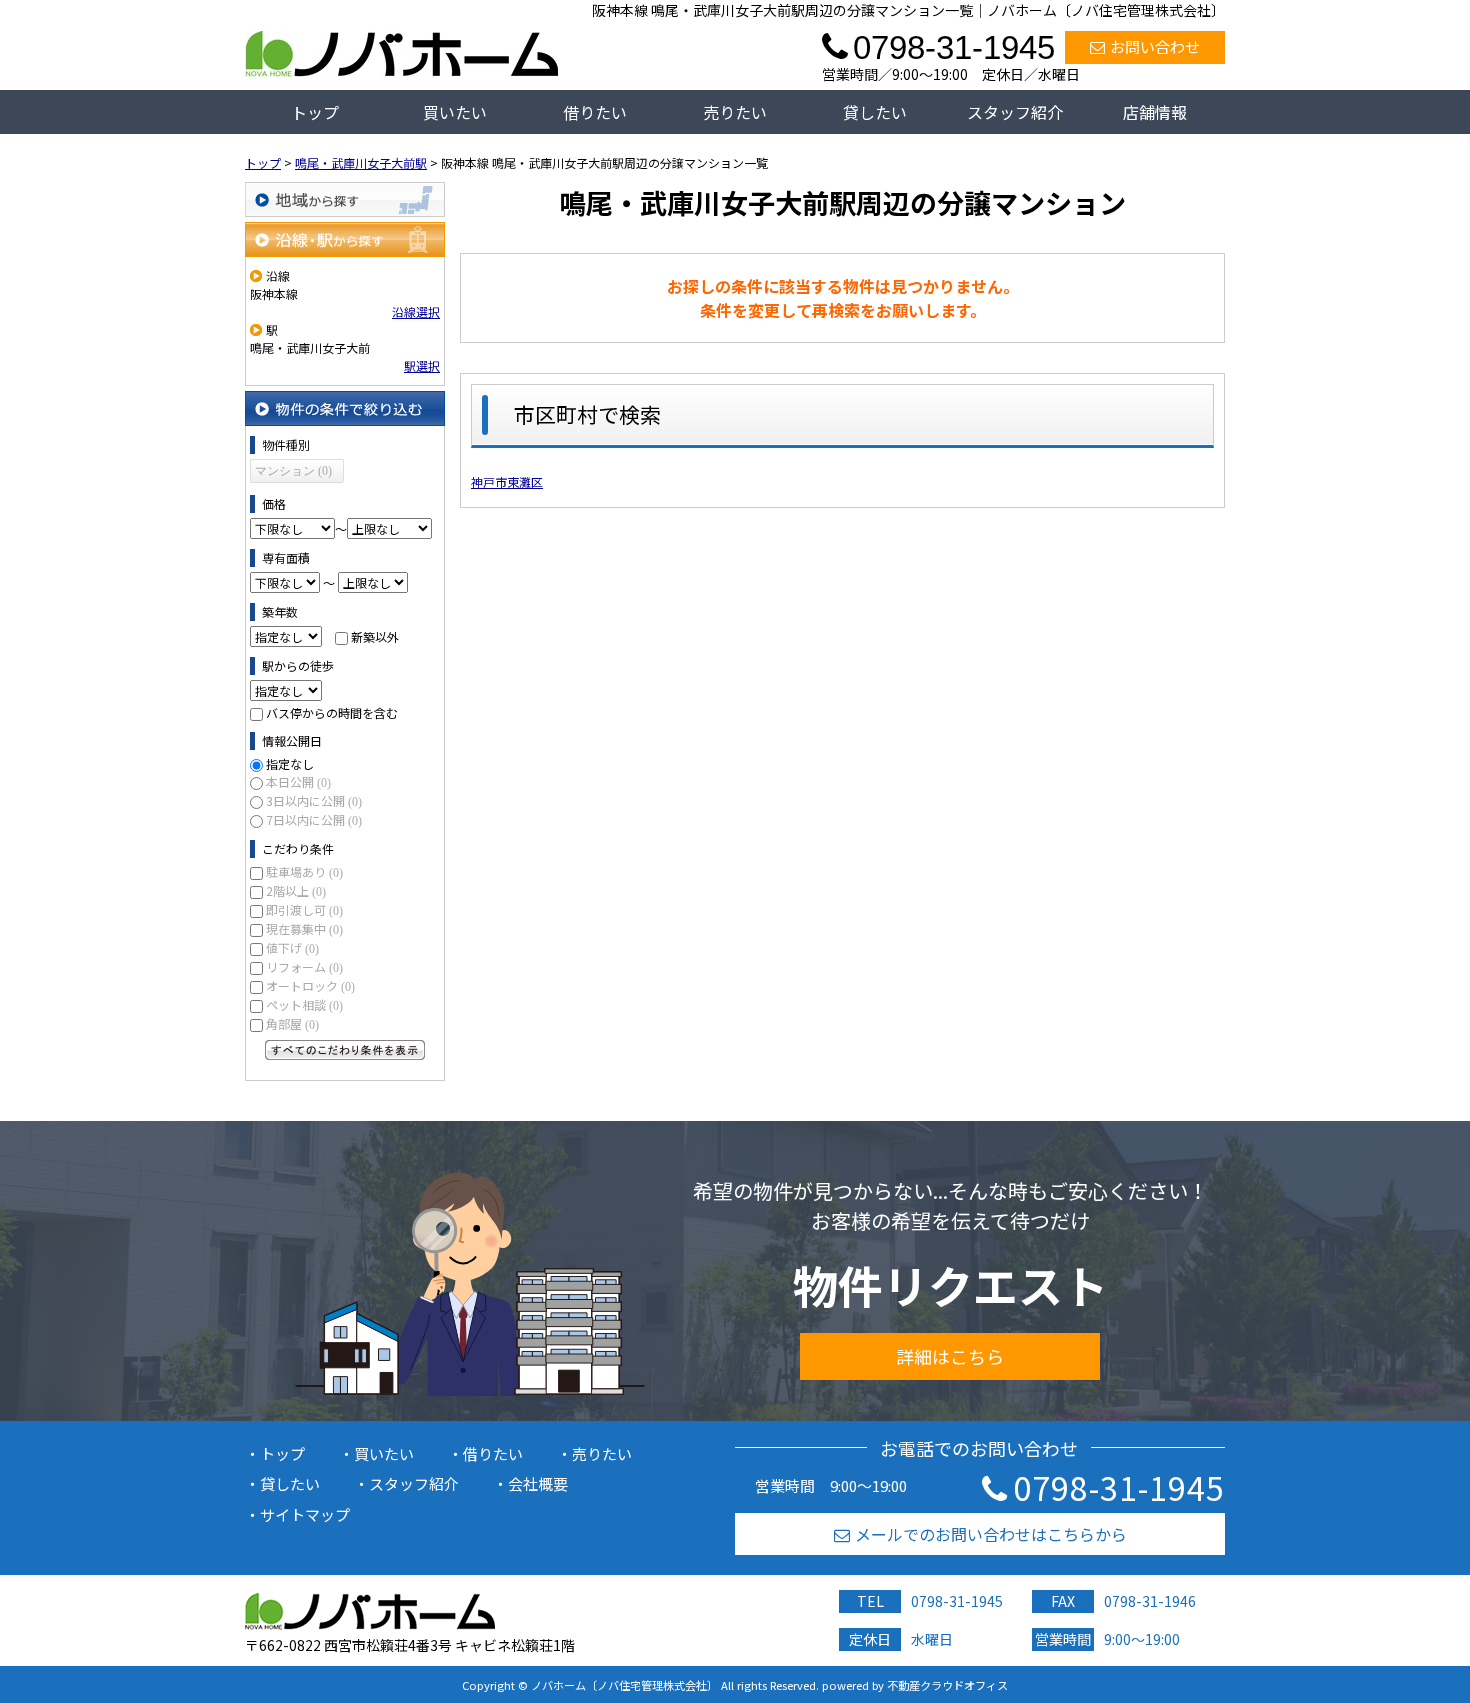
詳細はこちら (950, 1356)
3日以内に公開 (314, 800)
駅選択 (422, 365)
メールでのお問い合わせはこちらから (991, 1534)
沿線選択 (416, 311)
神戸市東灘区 (507, 481)
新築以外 (375, 636)
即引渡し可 (304, 909)
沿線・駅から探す (345, 239)
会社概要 (538, 1483)
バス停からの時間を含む (332, 712)
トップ (315, 112)
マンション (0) (293, 471)
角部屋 (292, 1023)
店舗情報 (1155, 112)
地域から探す (345, 199)
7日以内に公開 (314, 819)
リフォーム (304, 966)
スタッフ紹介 (1015, 112)
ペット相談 (304, 1004)
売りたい (735, 112)
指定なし (290, 763)
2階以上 (296, 890)
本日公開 (298, 781)
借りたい (595, 112)
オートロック (310, 985)
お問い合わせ (1155, 46)
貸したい (875, 112)
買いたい (455, 112)
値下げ (292, 947)
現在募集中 (304, 928)
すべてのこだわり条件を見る (345, 1050)
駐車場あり (304, 871)
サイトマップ (305, 1514)
